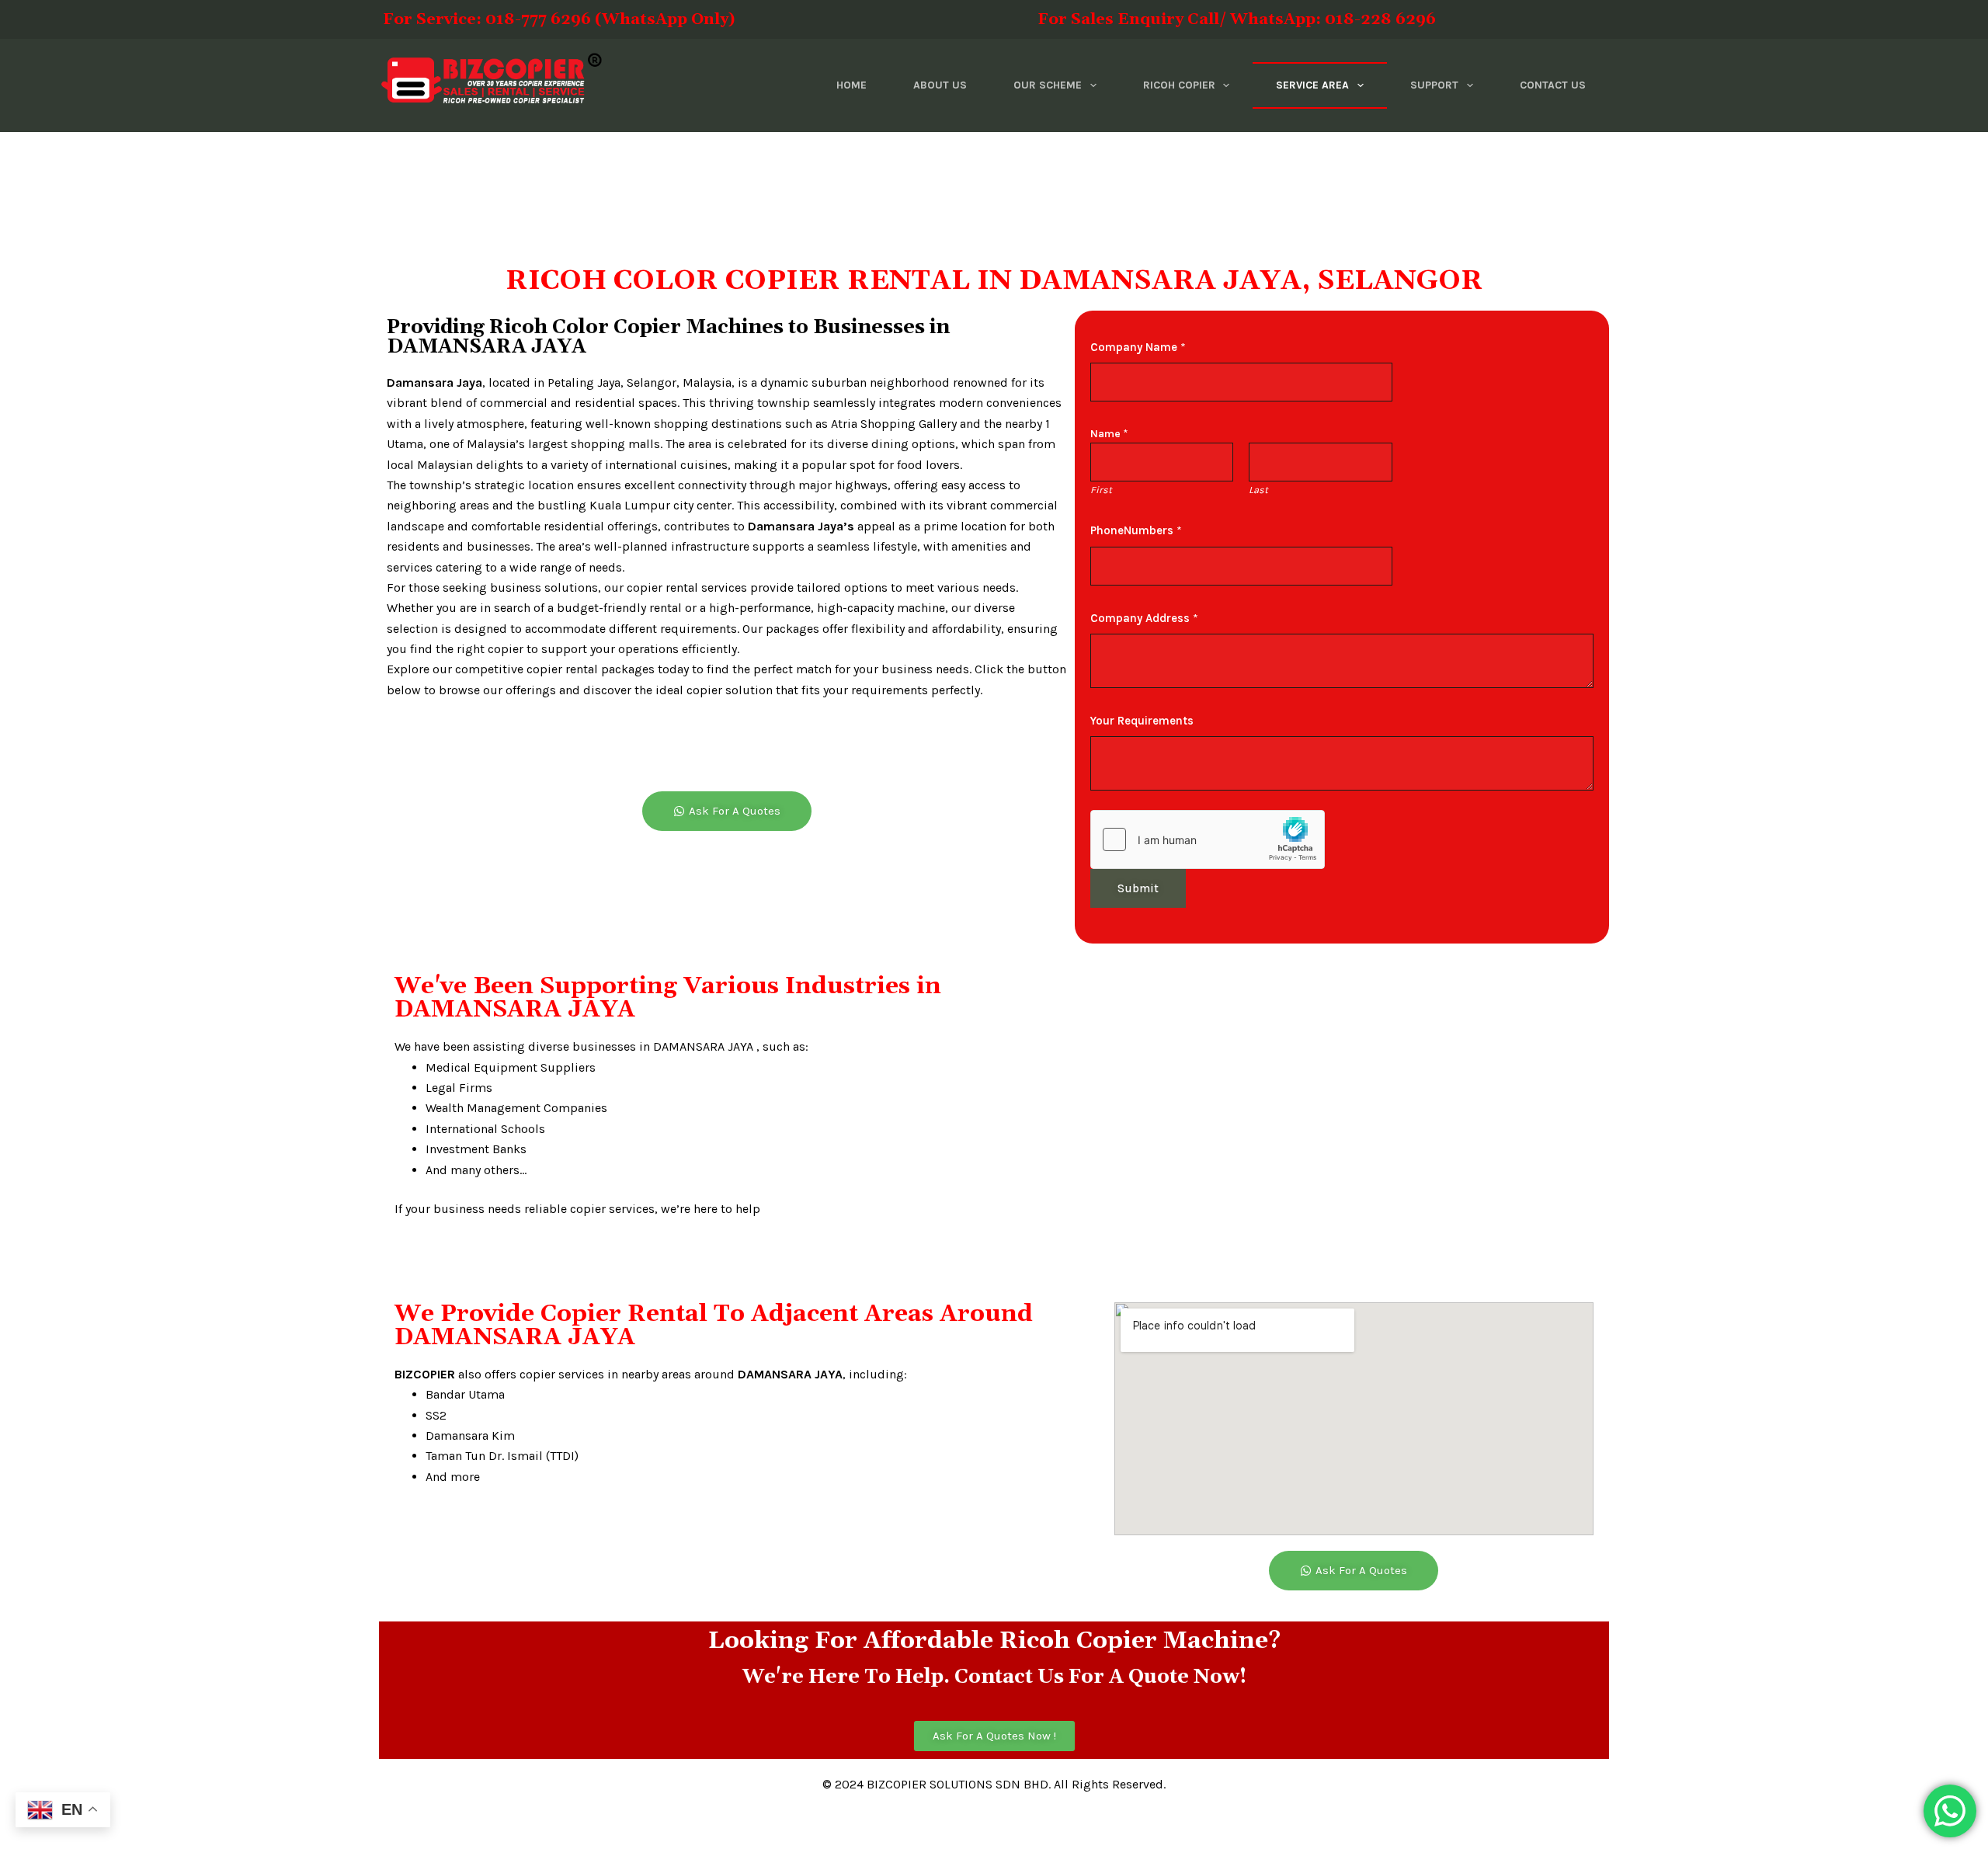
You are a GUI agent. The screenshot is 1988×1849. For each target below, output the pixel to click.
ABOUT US (940, 85)
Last (1258, 490)
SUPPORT (1434, 85)
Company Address (1144, 618)
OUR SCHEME (1048, 85)
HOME (852, 85)
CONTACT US (1553, 85)
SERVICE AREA (1312, 85)
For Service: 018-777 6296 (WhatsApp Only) (619, 19)
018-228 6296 (1380, 19)
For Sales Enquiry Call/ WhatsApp (1087, 19)
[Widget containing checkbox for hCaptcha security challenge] (1208, 839)
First (1101, 490)
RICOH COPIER (1179, 85)
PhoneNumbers (1136, 530)
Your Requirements (1142, 721)
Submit (1138, 888)
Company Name (1138, 347)
